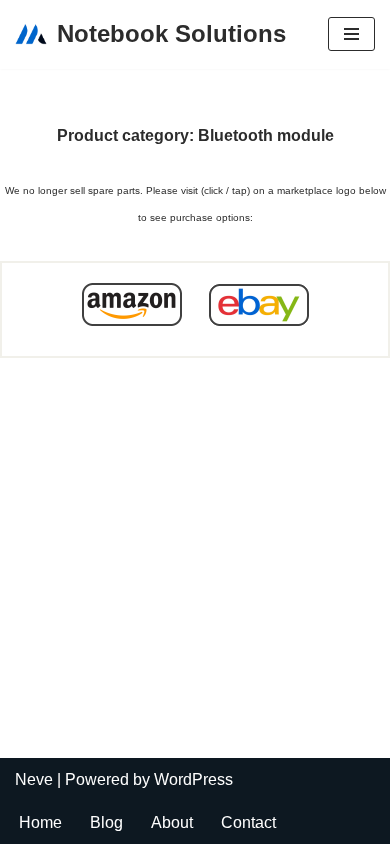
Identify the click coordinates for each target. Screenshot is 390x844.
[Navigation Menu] (351, 34)
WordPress (193, 779)
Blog (106, 822)
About (172, 822)
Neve (34, 779)
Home (40, 822)
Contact (248, 822)
